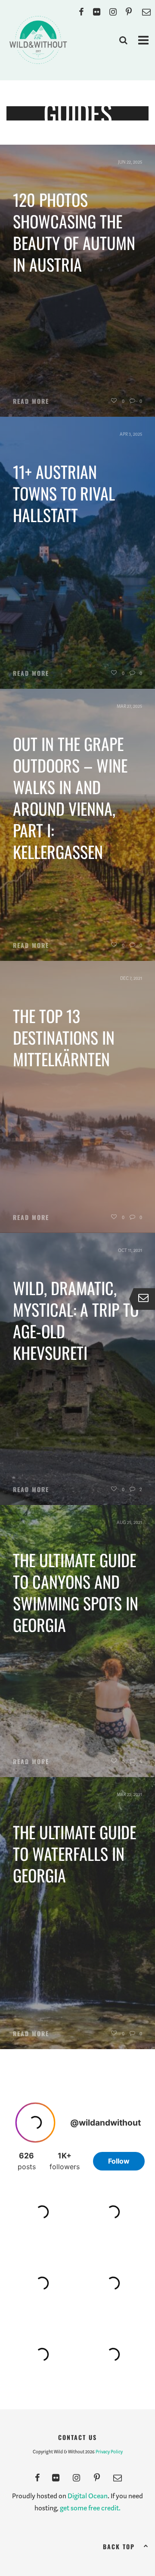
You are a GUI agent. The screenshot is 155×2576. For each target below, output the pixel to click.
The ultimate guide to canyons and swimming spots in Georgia (76, 1592)
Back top (119, 2546)
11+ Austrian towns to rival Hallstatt (64, 493)
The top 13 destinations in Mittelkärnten (64, 1037)
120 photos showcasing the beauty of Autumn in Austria (74, 232)
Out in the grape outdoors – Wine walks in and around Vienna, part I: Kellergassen (70, 798)
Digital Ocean (88, 2496)
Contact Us (77, 2437)
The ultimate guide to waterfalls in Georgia (74, 1854)
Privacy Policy (109, 2452)
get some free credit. (90, 2508)
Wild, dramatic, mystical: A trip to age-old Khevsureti (76, 1320)
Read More (31, 401)
